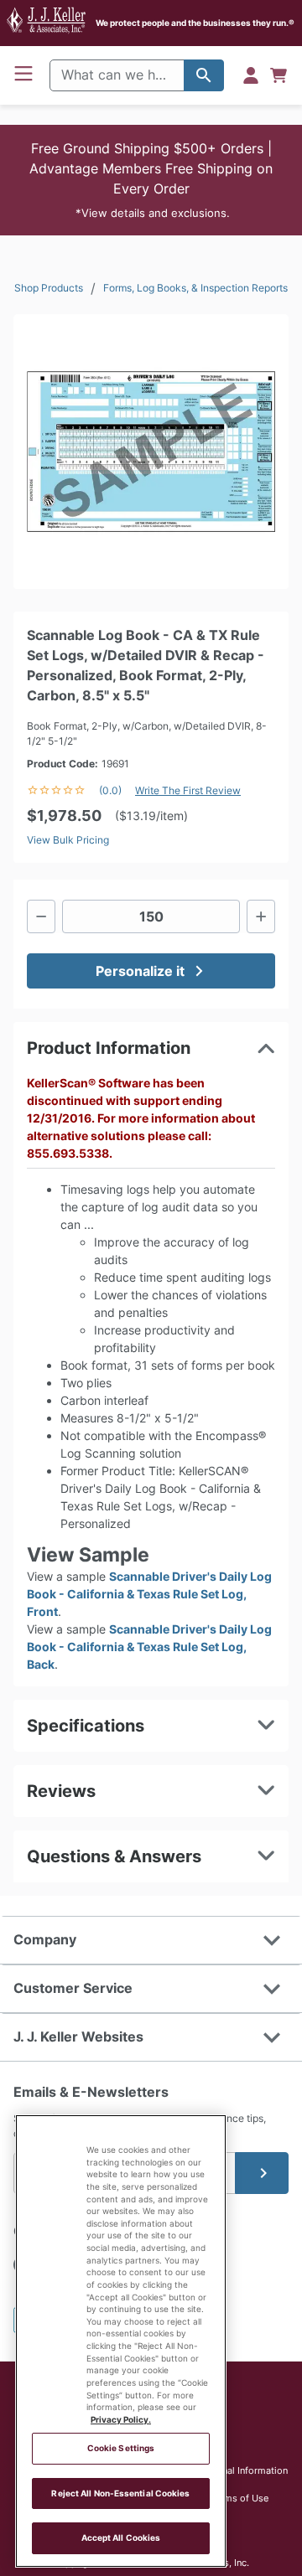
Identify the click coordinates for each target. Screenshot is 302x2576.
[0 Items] (279, 75)
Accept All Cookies (121, 2538)
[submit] (262, 2173)
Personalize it (140, 971)
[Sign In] (251, 75)
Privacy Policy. (121, 2420)
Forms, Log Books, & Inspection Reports (195, 288)
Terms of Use (240, 2498)
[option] (151, 452)
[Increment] (261, 916)
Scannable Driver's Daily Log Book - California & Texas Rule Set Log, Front (149, 1594)
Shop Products (49, 288)
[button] (151, 180)
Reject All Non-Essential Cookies (120, 2493)
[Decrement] (41, 916)
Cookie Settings (121, 2448)
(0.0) (110, 790)
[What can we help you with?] (204, 75)
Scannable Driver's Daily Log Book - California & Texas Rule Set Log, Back (149, 1647)
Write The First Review (188, 790)
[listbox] (151, 452)
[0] (279, 75)
